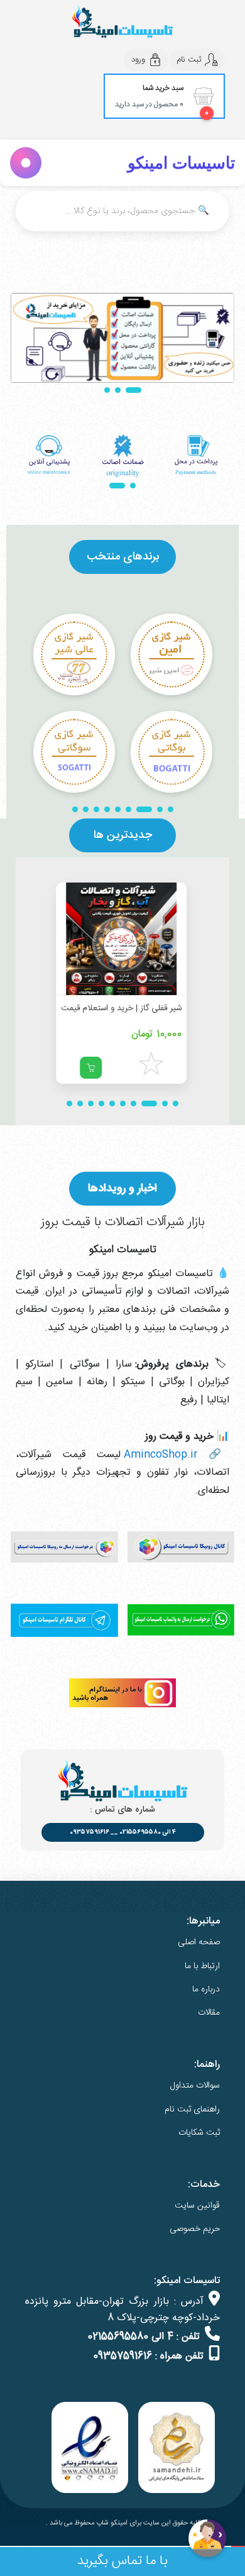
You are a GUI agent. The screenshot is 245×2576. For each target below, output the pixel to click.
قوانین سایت (197, 2206)
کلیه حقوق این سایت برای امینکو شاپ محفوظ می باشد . (123, 2523)
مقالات (209, 2013)
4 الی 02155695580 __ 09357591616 (123, 1832)
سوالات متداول (195, 2086)
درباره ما (206, 1990)
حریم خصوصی (195, 2229)
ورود (138, 60)
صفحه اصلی (199, 1942)
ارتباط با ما (202, 1966)
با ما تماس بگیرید (122, 2561)
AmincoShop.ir (161, 1455)
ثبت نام (189, 60)
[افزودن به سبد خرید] (92, 1068)
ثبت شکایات (199, 2133)
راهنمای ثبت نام (192, 2110)
